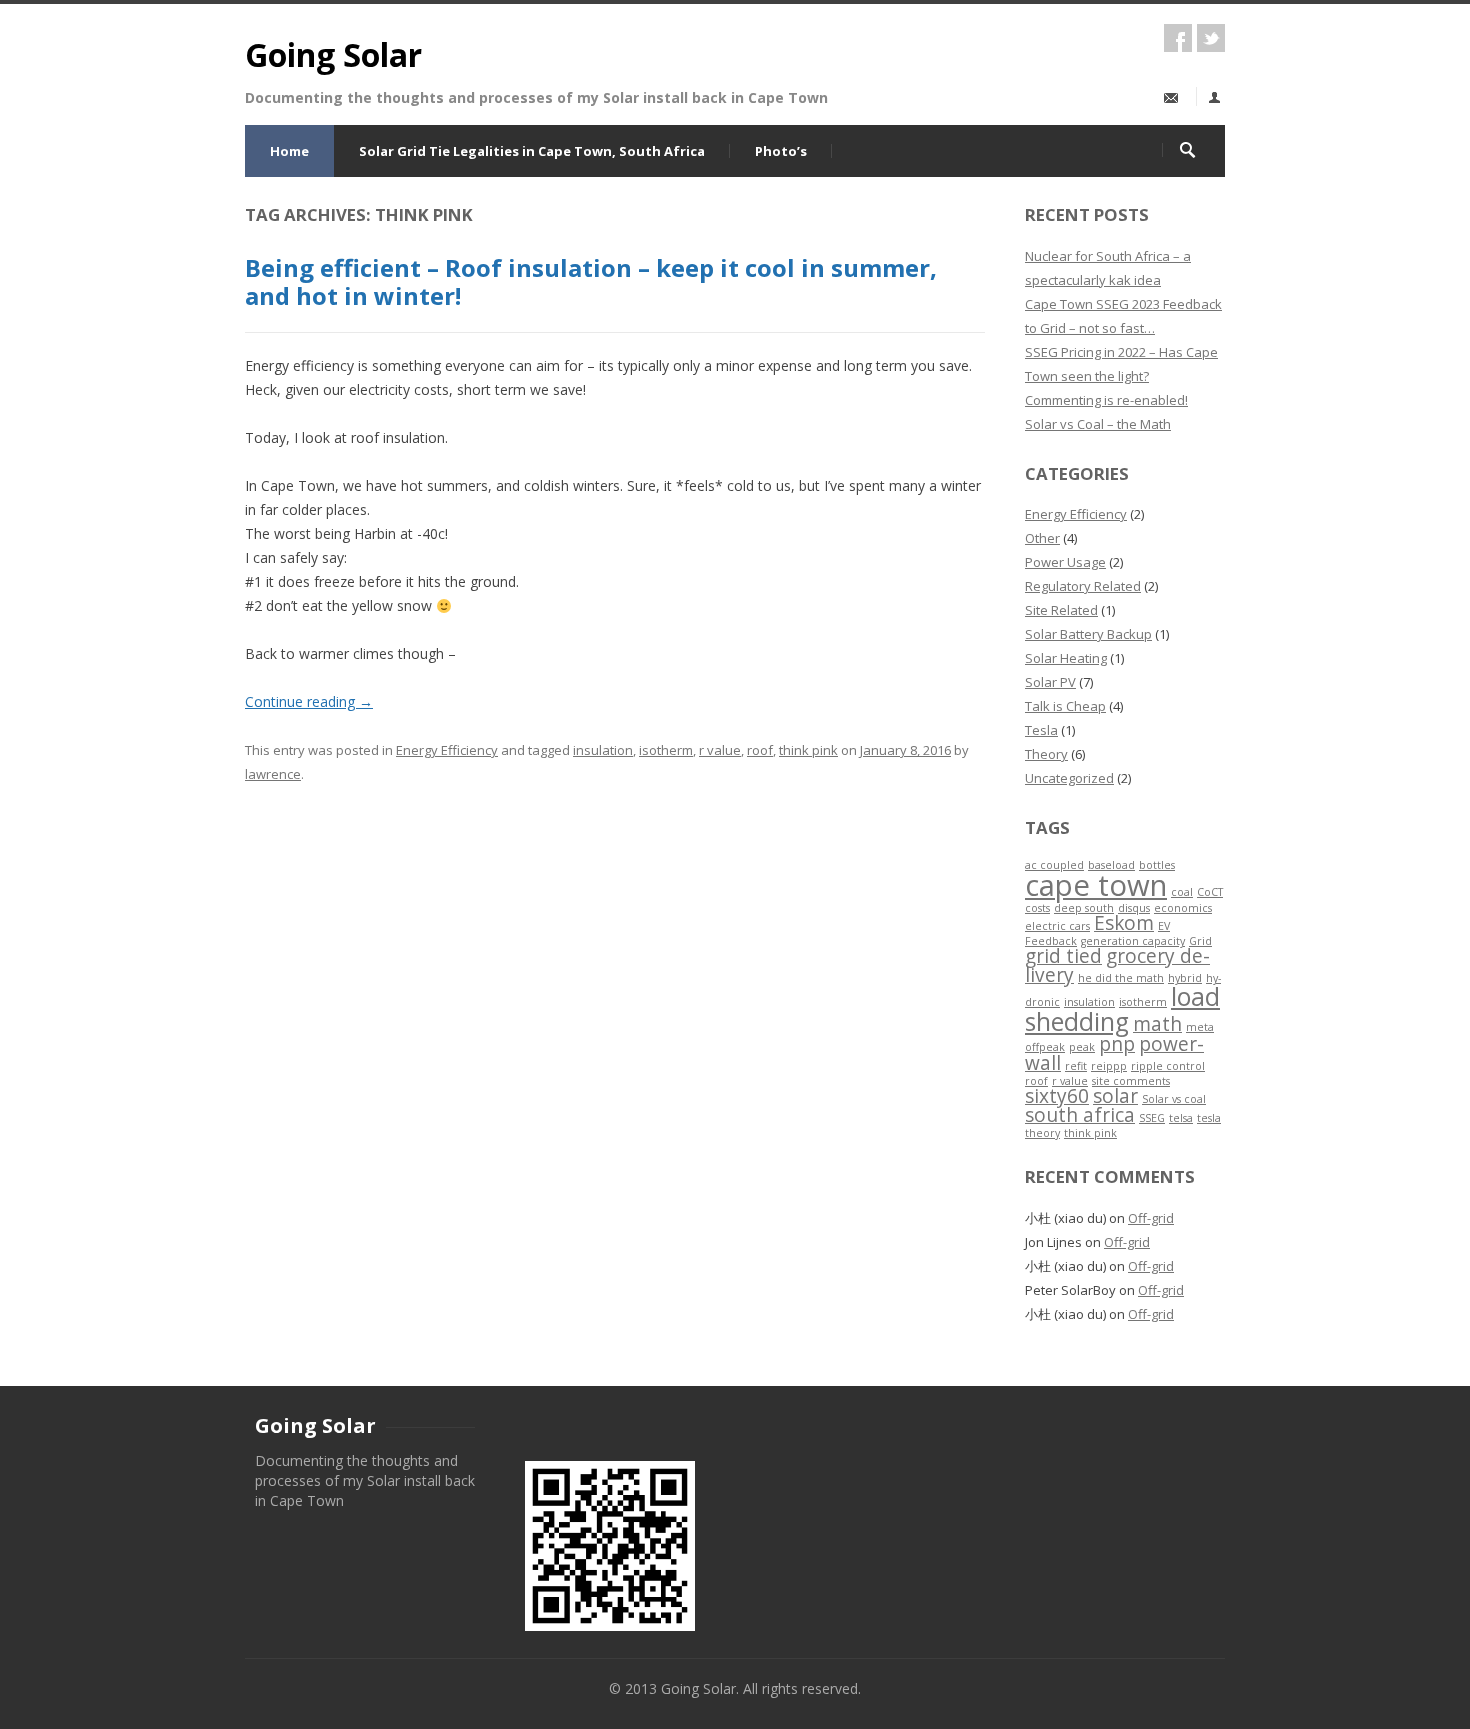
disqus (1134, 908)
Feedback (1051, 941)
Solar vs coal (1174, 1099)
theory (1042, 1133)
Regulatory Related (1083, 586)
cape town (1096, 885)
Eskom (1124, 923)
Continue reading (309, 701)
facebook (1178, 38)
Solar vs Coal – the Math (1098, 424)
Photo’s (781, 151)
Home (289, 151)
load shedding (1122, 1009)
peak (1082, 1047)
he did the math (1121, 978)
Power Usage (1065, 562)
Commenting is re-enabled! (1106, 400)
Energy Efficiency (447, 750)
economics (1183, 908)
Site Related (1061, 610)
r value (720, 750)
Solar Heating (1066, 658)
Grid (1200, 941)
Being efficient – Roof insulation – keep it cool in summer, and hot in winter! (591, 282)
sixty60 (1057, 1096)
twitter (1211, 38)
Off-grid (1151, 1218)
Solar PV (1050, 682)
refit (1076, 1066)
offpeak (1045, 1047)
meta (1200, 1027)
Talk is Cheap (1065, 706)
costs (1037, 908)
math (1157, 1024)
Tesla (1041, 730)
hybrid (1185, 978)
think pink (808, 750)
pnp (1117, 1044)
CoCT (1210, 892)
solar (1115, 1096)
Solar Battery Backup (1088, 634)
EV (1164, 926)
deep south (1084, 908)
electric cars (1057, 926)
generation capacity (1133, 941)
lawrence (273, 774)
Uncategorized (1069, 778)
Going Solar (333, 54)
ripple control (1168, 1066)
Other (1042, 538)
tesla (1209, 1118)
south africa (1080, 1115)
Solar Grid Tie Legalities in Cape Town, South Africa (532, 151)
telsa (1181, 1118)
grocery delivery (1117, 965)
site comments (1131, 1081)
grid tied (1063, 956)
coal (1182, 892)
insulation (603, 750)
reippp (1109, 1066)
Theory (1046, 754)
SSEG (1152, 1118)
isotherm (666, 750)
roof (760, 750)
